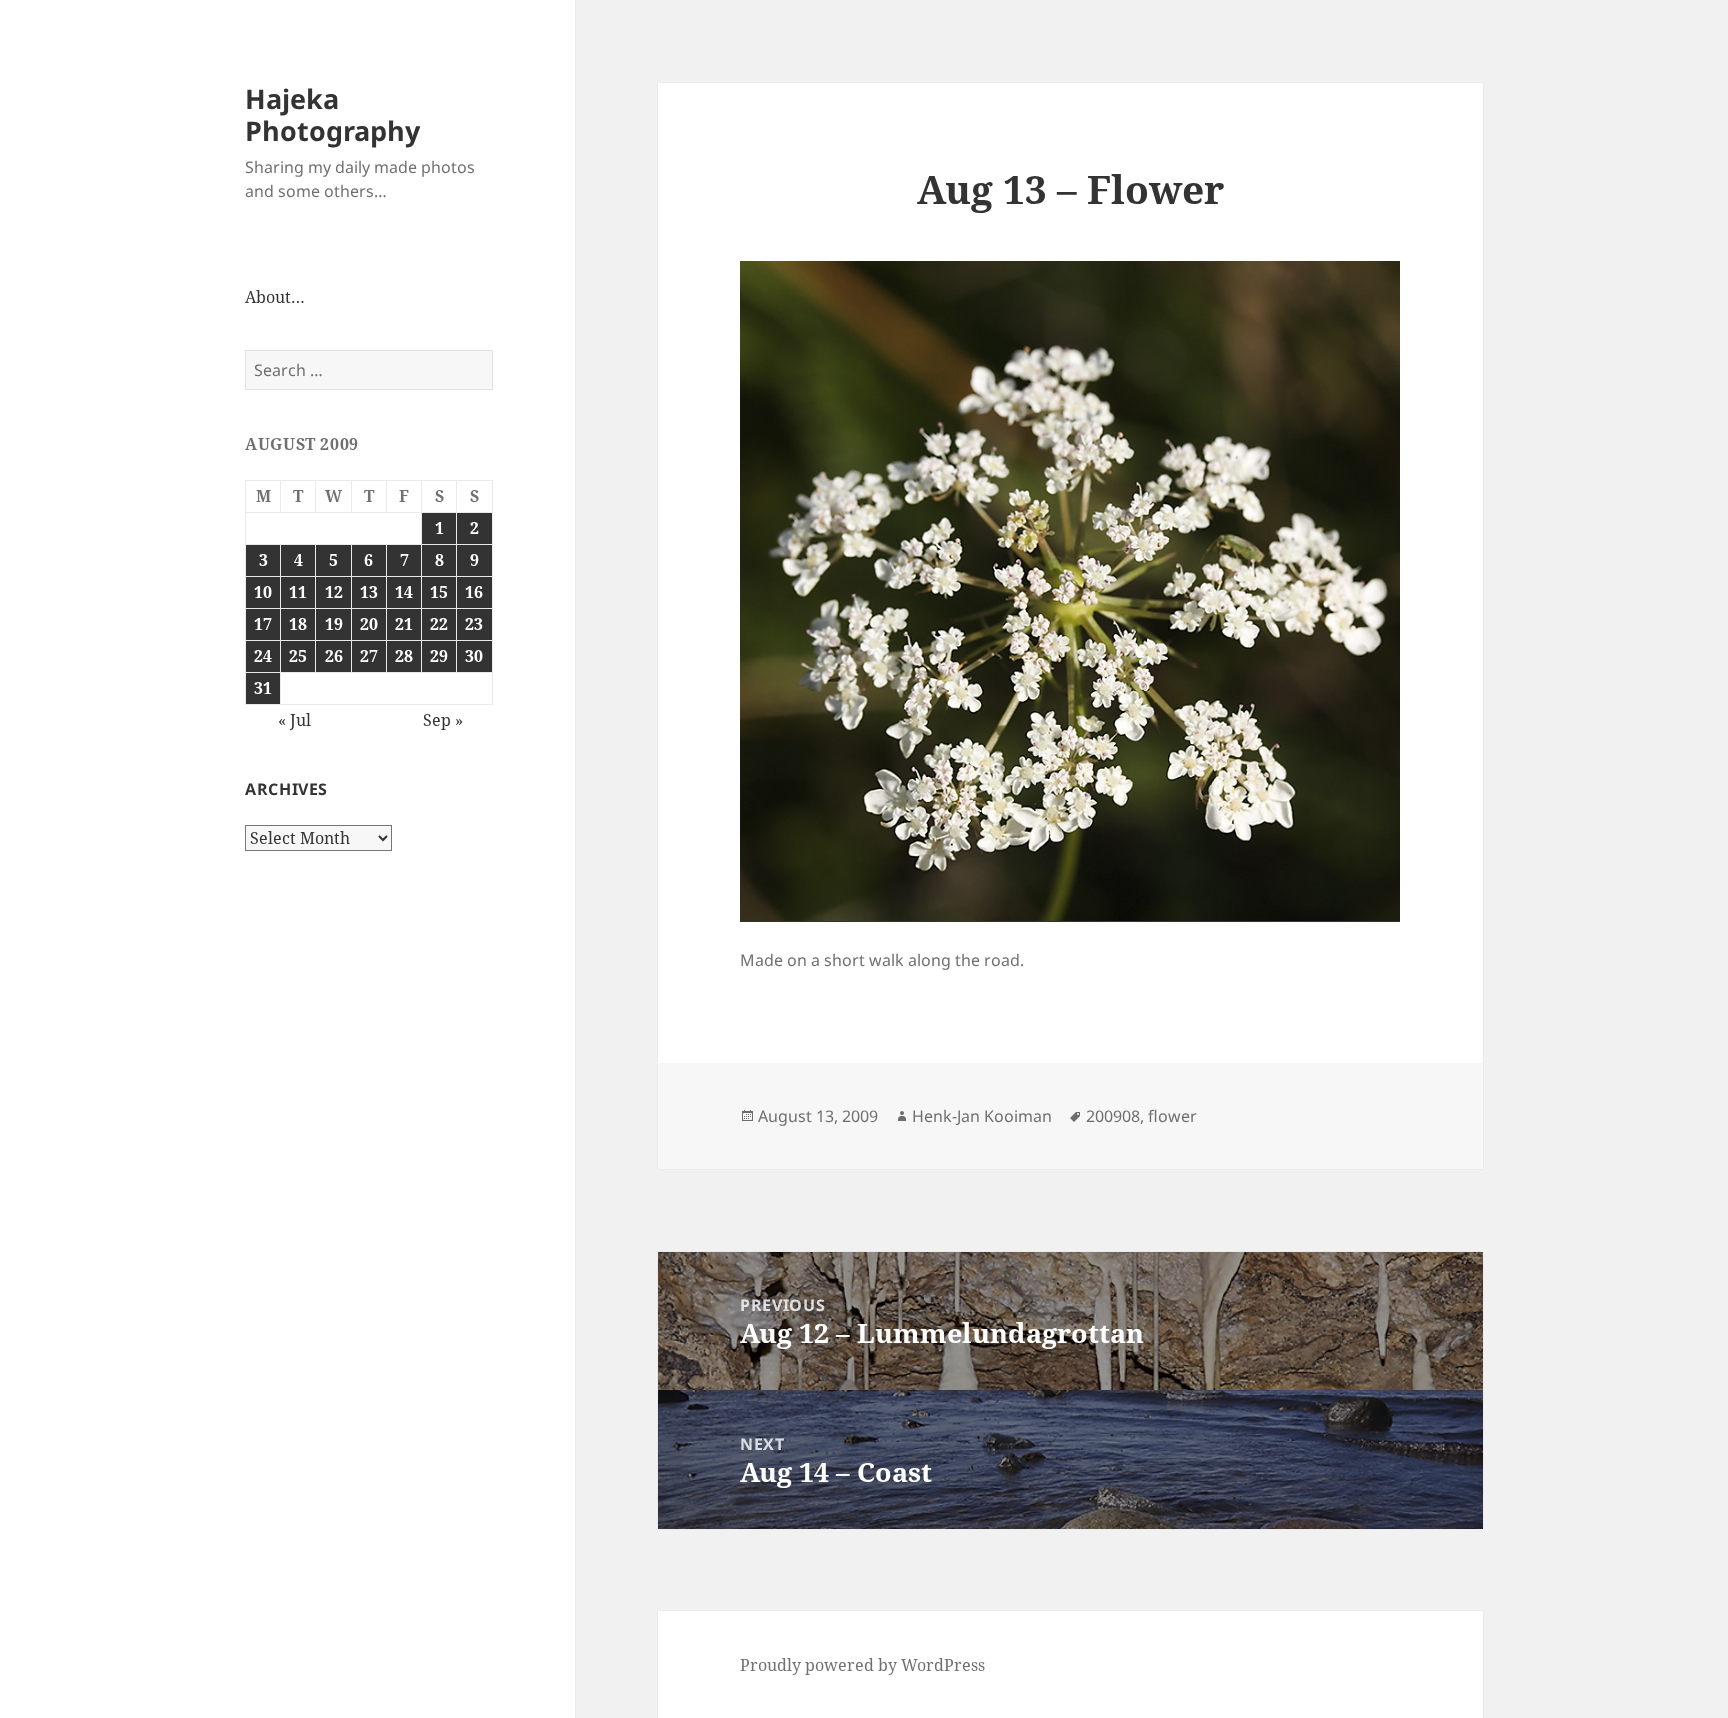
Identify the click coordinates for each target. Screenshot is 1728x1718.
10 (263, 592)
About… (275, 297)
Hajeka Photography (332, 114)
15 (439, 592)
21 (404, 624)
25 (298, 656)
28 (404, 656)
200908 (1113, 1116)
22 (439, 624)
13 (369, 592)
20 (369, 624)
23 (474, 624)
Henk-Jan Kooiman (982, 1116)
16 (474, 592)
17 (263, 624)
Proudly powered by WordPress (862, 1665)
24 (263, 656)
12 (334, 592)
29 (439, 656)
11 (298, 592)
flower (1172, 1116)
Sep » (443, 720)
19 (334, 624)
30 (474, 656)
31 (263, 688)
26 (334, 656)
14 (404, 592)
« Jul (294, 720)
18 (298, 624)
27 (369, 656)
